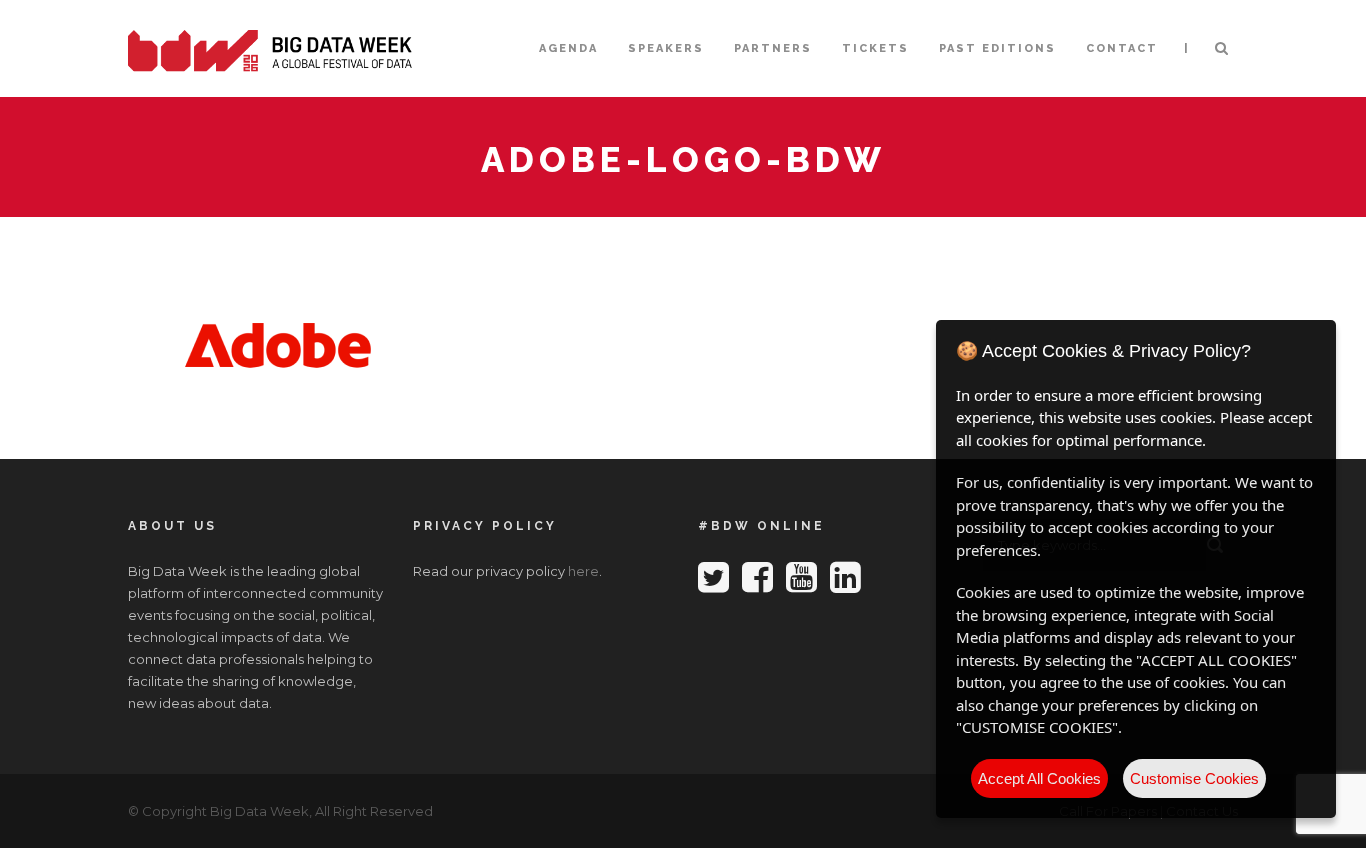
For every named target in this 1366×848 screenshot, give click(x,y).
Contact (1122, 48)
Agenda (568, 48)
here (583, 571)
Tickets (875, 48)
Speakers (666, 48)
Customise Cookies (1194, 778)
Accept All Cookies (1039, 778)
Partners (773, 48)
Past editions (997, 48)
